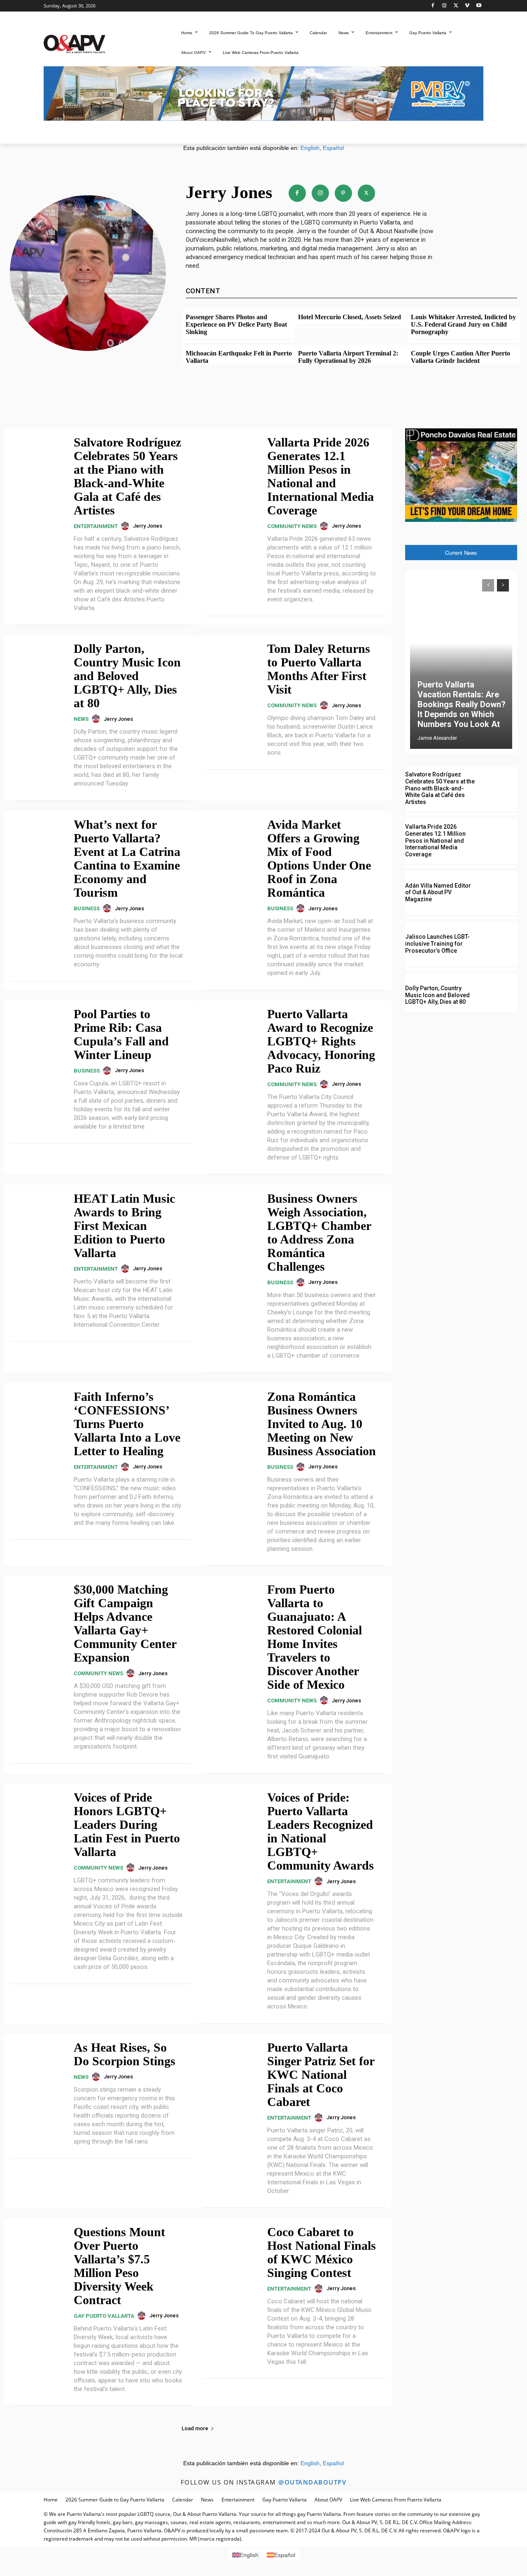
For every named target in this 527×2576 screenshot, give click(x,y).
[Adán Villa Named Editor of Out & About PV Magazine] (500, 893)
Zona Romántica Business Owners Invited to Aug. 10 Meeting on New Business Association (322, 1424)
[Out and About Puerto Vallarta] (75, 43)
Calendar (183, 2500)
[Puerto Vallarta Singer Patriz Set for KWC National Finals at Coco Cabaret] (231, 2066)
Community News (292, 526)
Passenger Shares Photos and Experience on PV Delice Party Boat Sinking (236, 324)
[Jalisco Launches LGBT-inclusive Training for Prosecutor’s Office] (500, 944)
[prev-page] (488, 585)
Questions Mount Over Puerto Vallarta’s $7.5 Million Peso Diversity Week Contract (119, 2266)
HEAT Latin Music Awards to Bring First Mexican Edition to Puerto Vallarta (124, 1226)
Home (51, 2500)
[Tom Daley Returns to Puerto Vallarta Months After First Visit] (231, 667)
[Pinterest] (343, 193)
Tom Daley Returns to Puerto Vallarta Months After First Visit (319, 669)
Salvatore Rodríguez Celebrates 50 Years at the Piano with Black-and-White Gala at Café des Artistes (127, 476)
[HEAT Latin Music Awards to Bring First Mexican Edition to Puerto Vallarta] (37, 1217)
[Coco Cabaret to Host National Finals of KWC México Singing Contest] (231, 2250)
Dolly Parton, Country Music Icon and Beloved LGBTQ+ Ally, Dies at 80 (127, 676)
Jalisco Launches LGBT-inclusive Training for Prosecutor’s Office (437, 944)
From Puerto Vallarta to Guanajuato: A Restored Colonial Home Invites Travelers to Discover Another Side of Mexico (315, 1637)
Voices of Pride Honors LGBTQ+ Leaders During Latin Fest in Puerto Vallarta (127, 1824)
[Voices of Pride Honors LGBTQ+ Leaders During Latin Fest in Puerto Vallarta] (37, 1816)
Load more (195, 2428)
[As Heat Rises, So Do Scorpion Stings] (37, 2066)
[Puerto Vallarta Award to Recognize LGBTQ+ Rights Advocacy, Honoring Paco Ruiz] (231, 1033)
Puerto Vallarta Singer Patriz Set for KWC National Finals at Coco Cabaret (321, 2075)
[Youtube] (479, 6)
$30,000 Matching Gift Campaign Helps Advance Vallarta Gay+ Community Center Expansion (125, 1623)
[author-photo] (126, 526)
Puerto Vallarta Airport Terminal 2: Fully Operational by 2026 (348, 357)
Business (87, 908)
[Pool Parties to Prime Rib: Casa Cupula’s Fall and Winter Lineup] (37, 1033)
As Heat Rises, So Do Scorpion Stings (125, 2054)
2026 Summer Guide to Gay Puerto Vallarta (115, 2500)
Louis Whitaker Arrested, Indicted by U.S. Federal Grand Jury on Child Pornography (463, 324)
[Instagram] (444, 6)
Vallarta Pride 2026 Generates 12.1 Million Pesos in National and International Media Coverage (321, 476)
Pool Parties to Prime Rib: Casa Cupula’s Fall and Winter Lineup (121, 1034)
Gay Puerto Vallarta (104, 2316)
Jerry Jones (148, 526)
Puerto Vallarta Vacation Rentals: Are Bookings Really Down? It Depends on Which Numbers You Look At (462, 704)
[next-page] (503, 585)
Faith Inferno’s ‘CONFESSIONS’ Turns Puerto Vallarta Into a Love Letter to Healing (127, 1424)
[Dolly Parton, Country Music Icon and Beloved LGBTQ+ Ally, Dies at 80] (37, 667)
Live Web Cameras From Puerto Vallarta (396, 2500)
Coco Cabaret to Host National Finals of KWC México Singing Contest (322, 2252)
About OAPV (328, 2500)
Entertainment (96, 526)
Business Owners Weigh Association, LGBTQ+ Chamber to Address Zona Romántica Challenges (319, 1232)
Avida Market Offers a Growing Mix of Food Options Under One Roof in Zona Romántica (319, 858)
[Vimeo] (467, 6)
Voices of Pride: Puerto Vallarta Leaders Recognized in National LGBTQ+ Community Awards (321, 1831)
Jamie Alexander (437, 738)
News (81, 719)
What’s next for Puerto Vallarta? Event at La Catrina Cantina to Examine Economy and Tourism (127, 858)
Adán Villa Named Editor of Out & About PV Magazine (438, 893)
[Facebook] (433, 6)
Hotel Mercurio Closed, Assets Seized (350, 317)
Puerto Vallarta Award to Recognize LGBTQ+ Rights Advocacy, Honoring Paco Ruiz (321, 1041)
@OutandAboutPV (312, 2482)
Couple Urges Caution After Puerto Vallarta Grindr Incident (461, 357)
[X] (456, 6)
